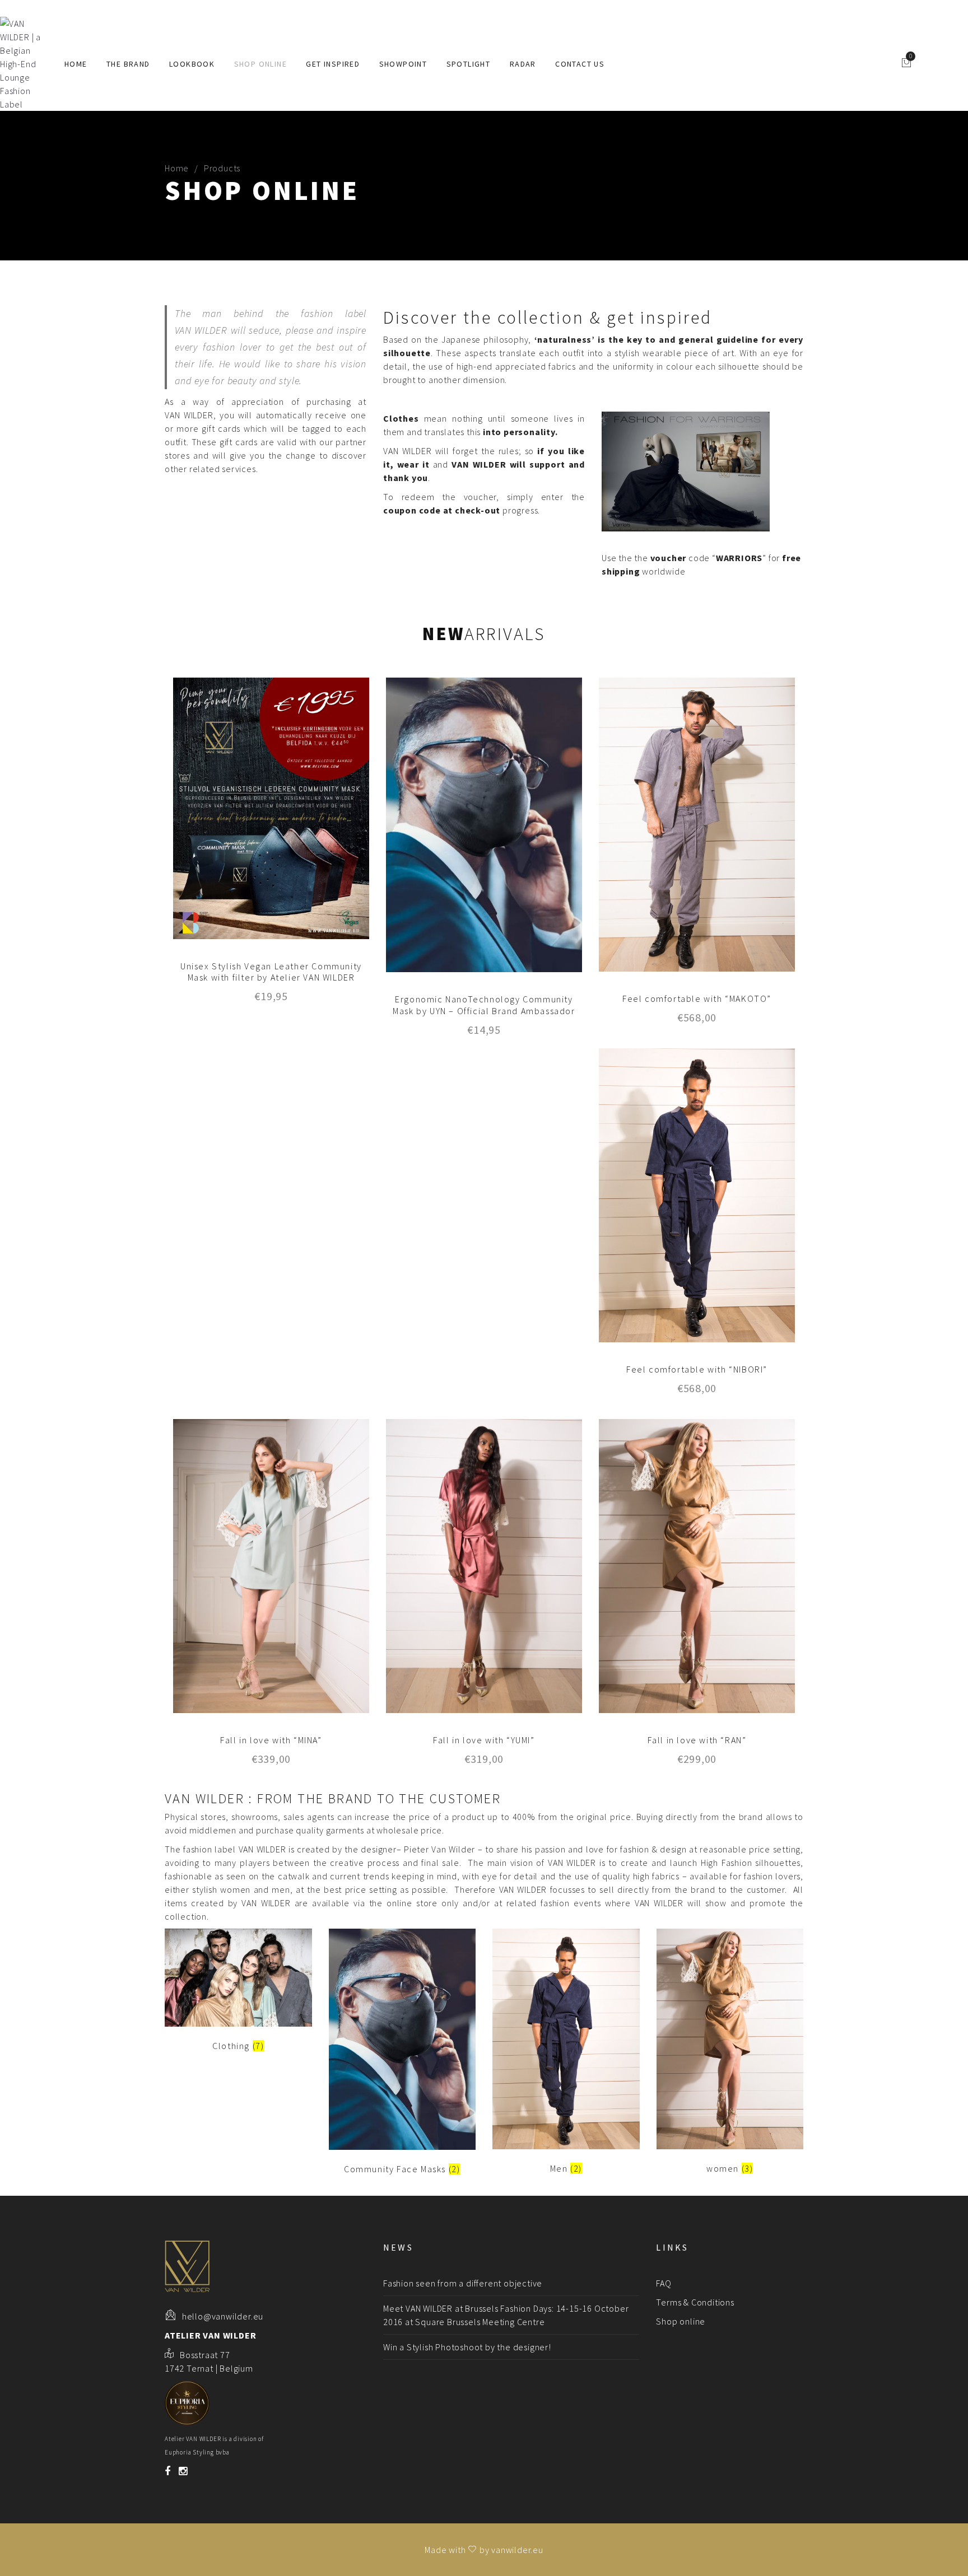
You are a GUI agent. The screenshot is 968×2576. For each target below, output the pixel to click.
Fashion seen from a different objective (463, 2283)
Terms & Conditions (695, 2302)
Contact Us (580, 64)
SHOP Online (260, 64)
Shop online (681, 2321)
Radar (523, 64)
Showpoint (403, 64)
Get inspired (333, 64)
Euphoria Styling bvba (197, 2452)
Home (76, 64)
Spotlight (469, 64)
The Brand (128, 64)
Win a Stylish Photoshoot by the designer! (467, 2347)
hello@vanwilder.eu (223, 2316)
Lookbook (192, 64)
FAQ (664, 2283)
